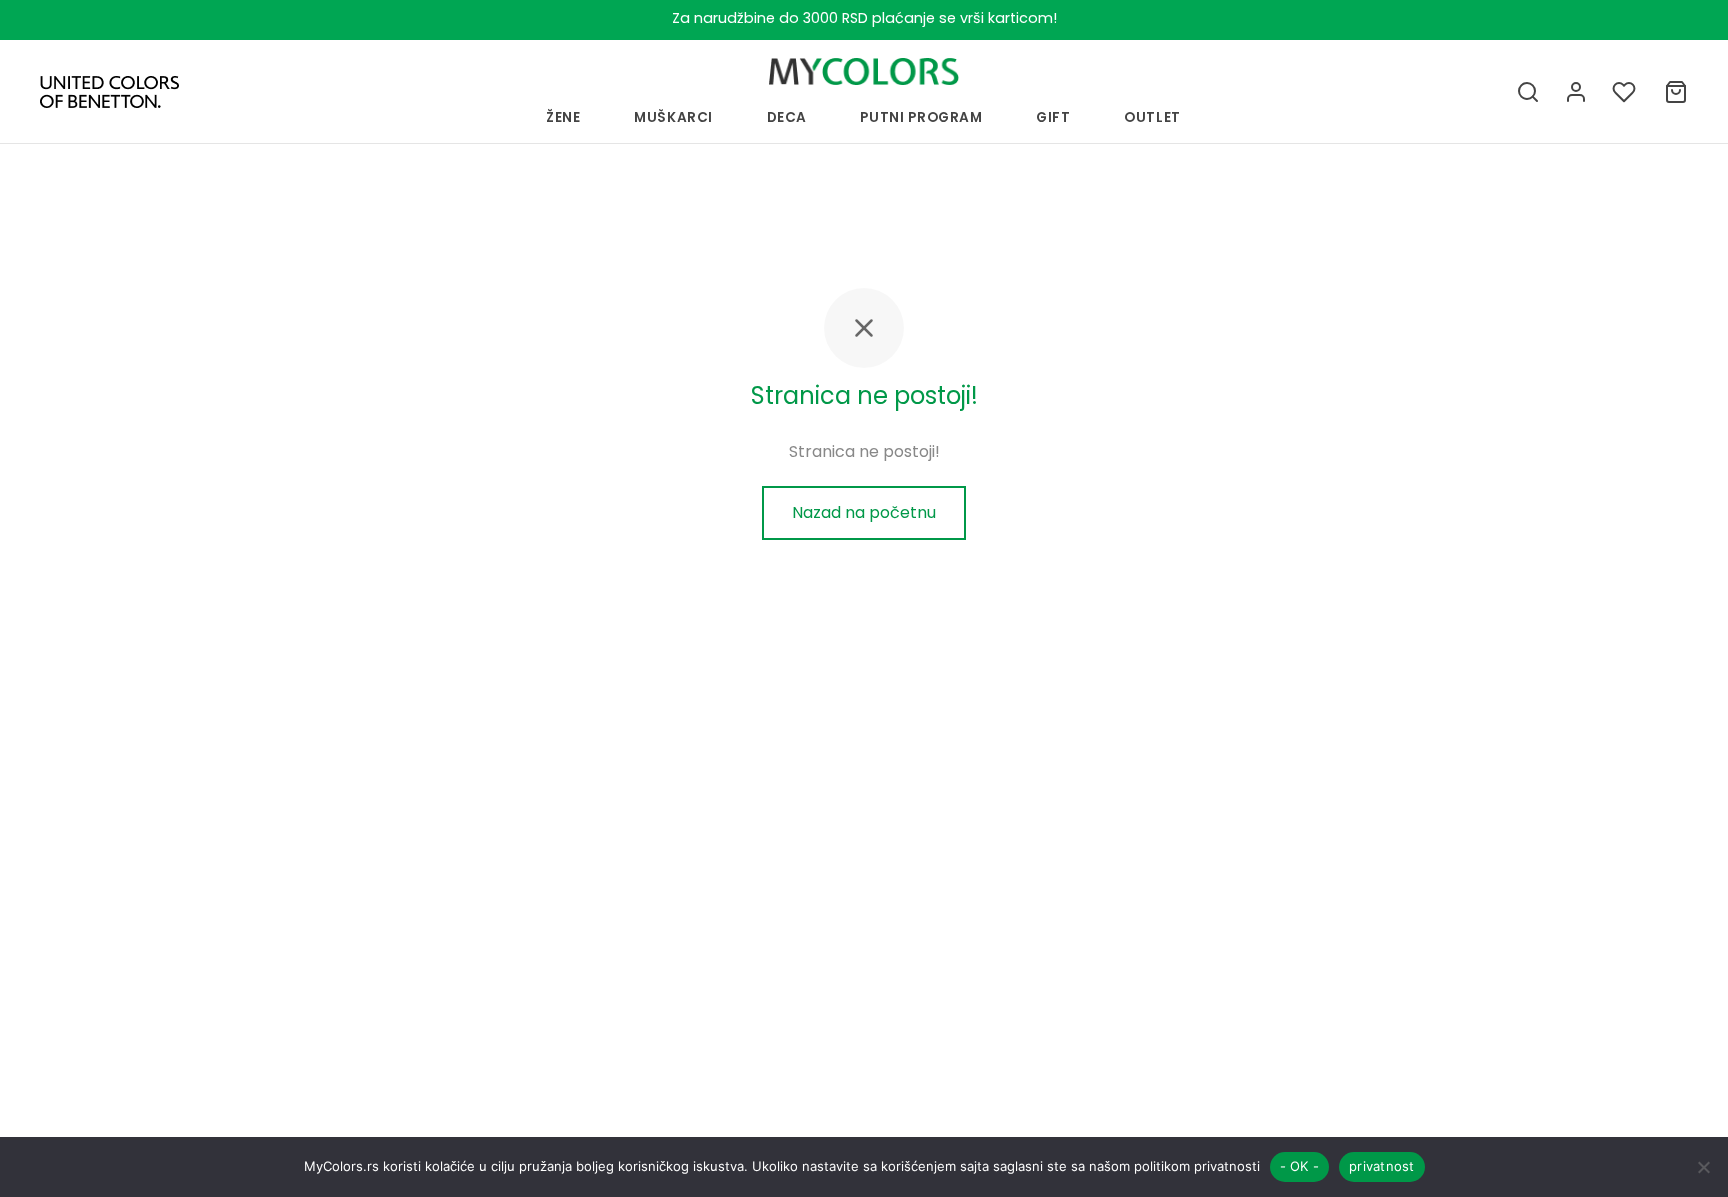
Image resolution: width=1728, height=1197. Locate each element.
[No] (1703, 1167)
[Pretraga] (1528, 92)
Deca (787, 117)
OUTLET (1152, 117)
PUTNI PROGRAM (921, 117)
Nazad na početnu (864, 512)
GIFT (1053, 117)
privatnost (1382, 1166)
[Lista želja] (1626, 92)
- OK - (1300, 1166)
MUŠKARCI (673, 117)
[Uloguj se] (1576, 92)
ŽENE (563, 117)
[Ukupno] (1676, 92)
